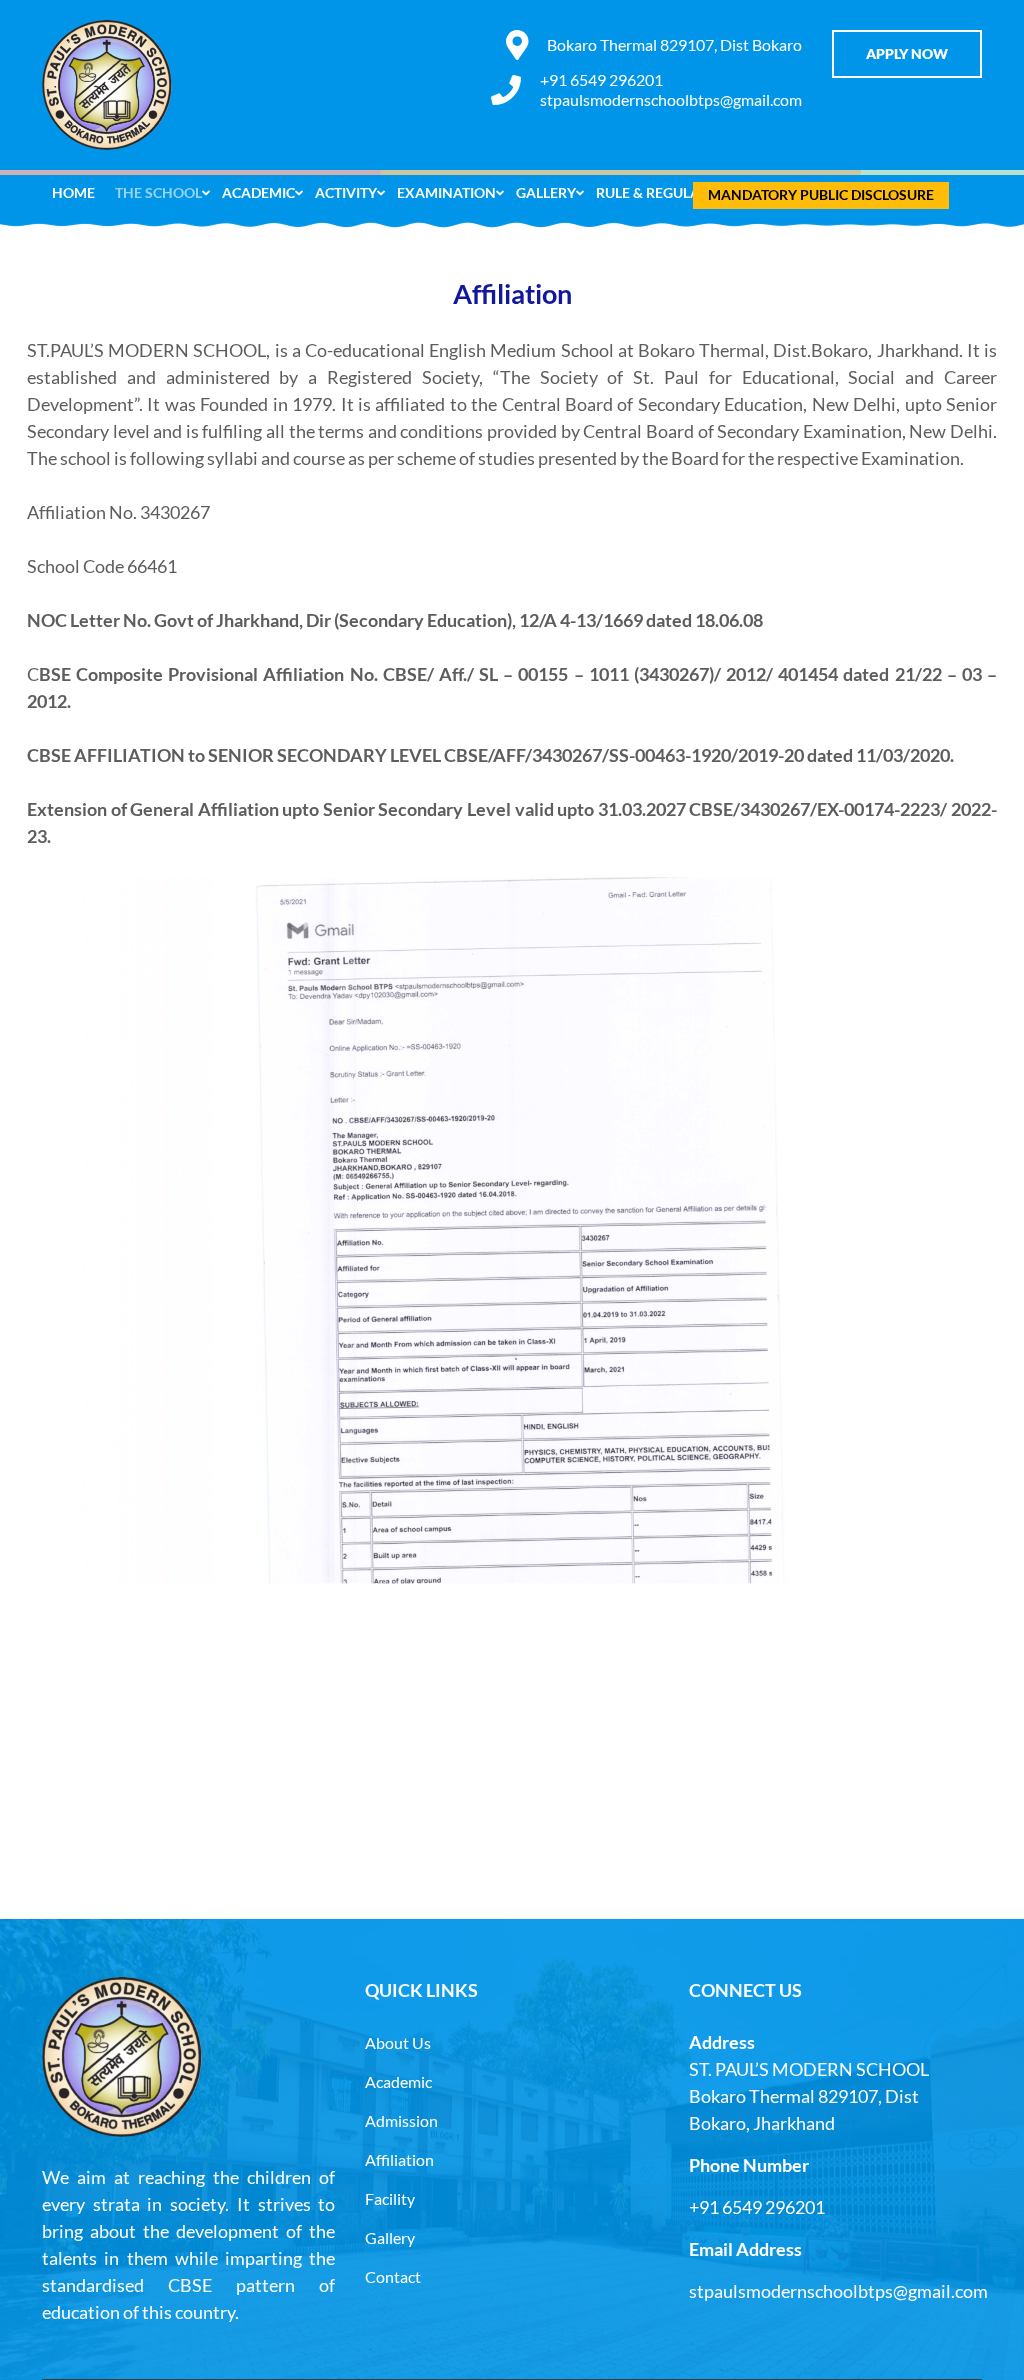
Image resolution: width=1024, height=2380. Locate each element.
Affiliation (399, 2159)
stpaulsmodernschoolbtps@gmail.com (671, 99)
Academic (258, 192)
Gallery (546, 192)
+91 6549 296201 (601, 79)
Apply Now (907, 53)
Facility (390, 2198)
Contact (393, 2276)
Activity (346, 192)
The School (158, 192)
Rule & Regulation (664, 192)
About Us (398, 2042)
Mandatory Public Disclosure (821, 194)
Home (73, 192)
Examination (446, 192)
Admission (401, 2120)
